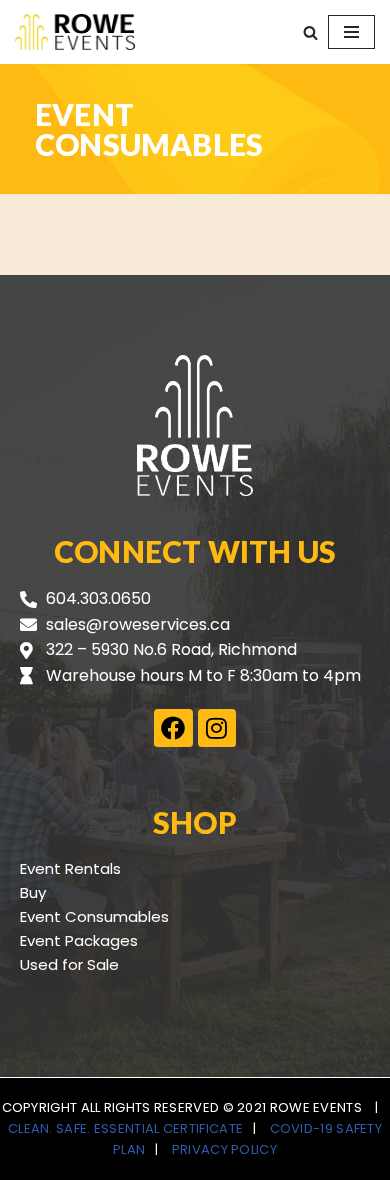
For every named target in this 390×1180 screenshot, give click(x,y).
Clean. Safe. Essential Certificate (125, 1128)
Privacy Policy (224, 1149)
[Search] (310, 32)
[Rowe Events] (75, 32)
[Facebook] (173, 728)
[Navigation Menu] (351, 32)
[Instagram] (217, 728)
